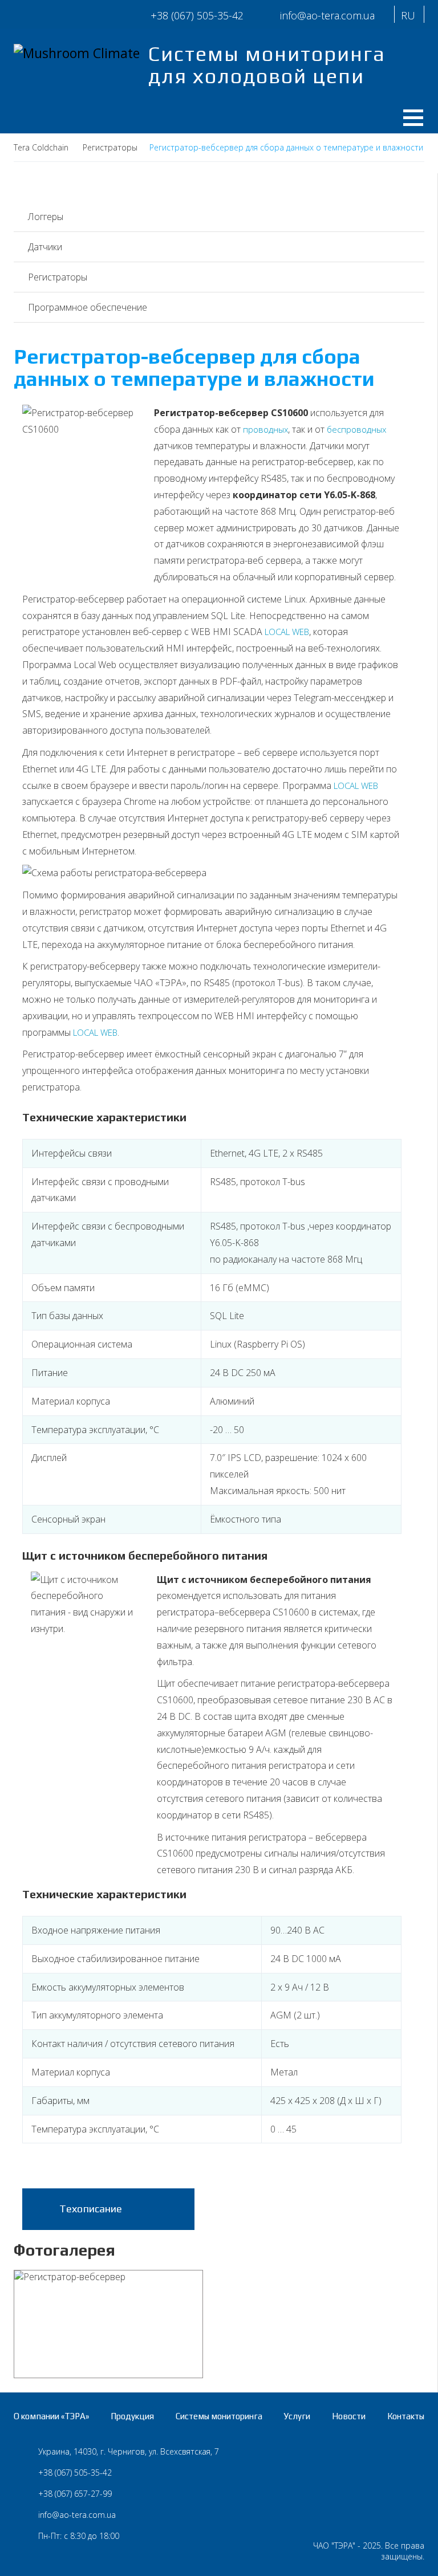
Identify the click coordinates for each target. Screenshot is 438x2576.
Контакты (406, 2416)
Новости (349, 2416)
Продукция (132, 2416)
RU (408, 15)
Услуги (297, 2416)
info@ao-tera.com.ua (77, 2515)
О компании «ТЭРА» (51, 2416)
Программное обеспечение (88, 307)
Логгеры (46, 217)
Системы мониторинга (219, 2416)
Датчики (45, 247)
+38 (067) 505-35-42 (197, 15)
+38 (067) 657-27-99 (75, 2494)
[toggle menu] (409, 115)
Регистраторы (58, 277)
